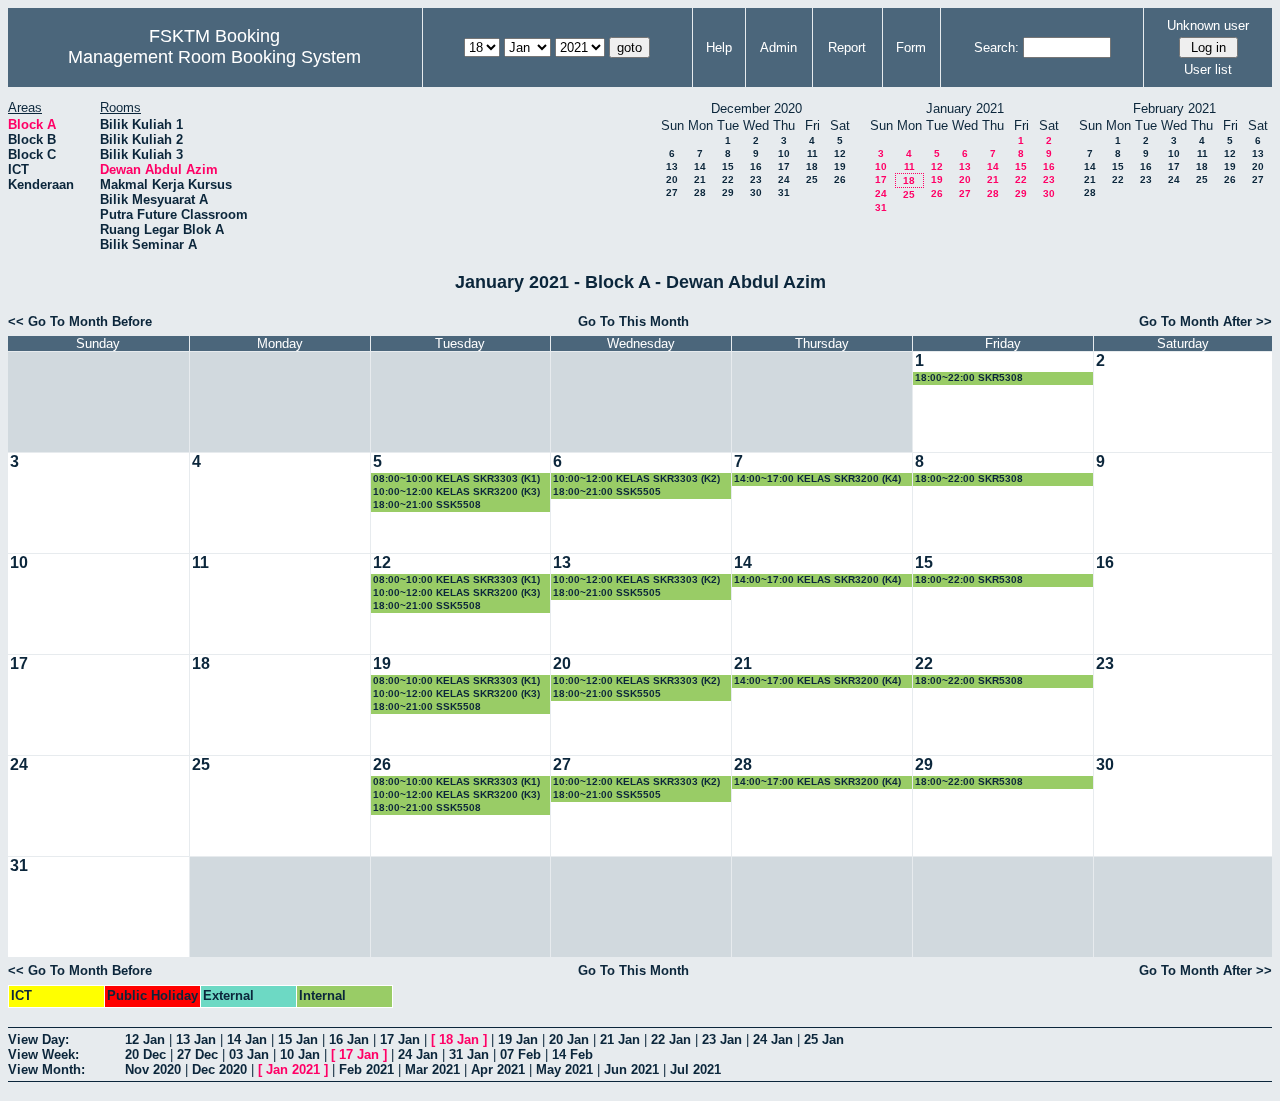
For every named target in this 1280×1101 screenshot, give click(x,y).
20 (672, 179)
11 (812, 153)
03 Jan (249, 1054)
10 (784, 153)
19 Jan (518, 1039)
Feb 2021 (366, 1069)
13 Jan (196, 1039)
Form (911, 47)
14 (700, 166)
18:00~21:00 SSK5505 (607, 491)
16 (756, 166)
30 (756, 192)
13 (672, 166)
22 (728, 179)
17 (784, 166)
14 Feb (572, 1054)
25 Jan (824, 1039)
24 (784, 179)
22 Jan (671, 1039)
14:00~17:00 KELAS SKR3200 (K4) (817, 478)
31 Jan (469, 1054)
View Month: (46, 1069)
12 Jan (145, 1039)
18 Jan (459, 1039)
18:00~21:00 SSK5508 (427, 504)
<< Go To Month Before (80, 321)
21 (700, 179)
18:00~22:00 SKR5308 (969, 377)
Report (847, 47)
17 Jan (400, 1039)
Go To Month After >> (1205, 321)
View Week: (43, 1054)
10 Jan (300, 1054)
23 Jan (722, 1039)
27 (672, 192)
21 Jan (620, 1039)
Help (719, 47)
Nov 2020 (153, 1069)
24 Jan (773, 1039)
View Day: (38, 1039)
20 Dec (145, 1054)
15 (728, 166)
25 (812, 179)
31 (784, 192)
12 (840, 153)
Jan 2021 (293, 1069)
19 (840, 166)
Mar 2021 (432, 1069)
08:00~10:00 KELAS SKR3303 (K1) (456, 478)
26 (840, 179)
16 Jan (349, 1039)
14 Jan (247, 1039)
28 (700, 192)
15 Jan (298, 1039)
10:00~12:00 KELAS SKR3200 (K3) (456, 491)
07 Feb (520, 1054)
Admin (778, 47)
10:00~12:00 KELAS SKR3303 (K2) (636, 478)
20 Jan (569, 1039)
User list (1208, 69)
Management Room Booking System (214, 57)
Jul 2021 (695, 1069)
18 (812, 166)
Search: (996, 47)
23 (756, 179)
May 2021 (564, 1069)
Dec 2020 (219, 1069)
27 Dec (197, 1054)
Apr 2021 (498, 1069)
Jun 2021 (631, 1069)
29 (728, 192)
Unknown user (1208, 25)
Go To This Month (633, 321)
